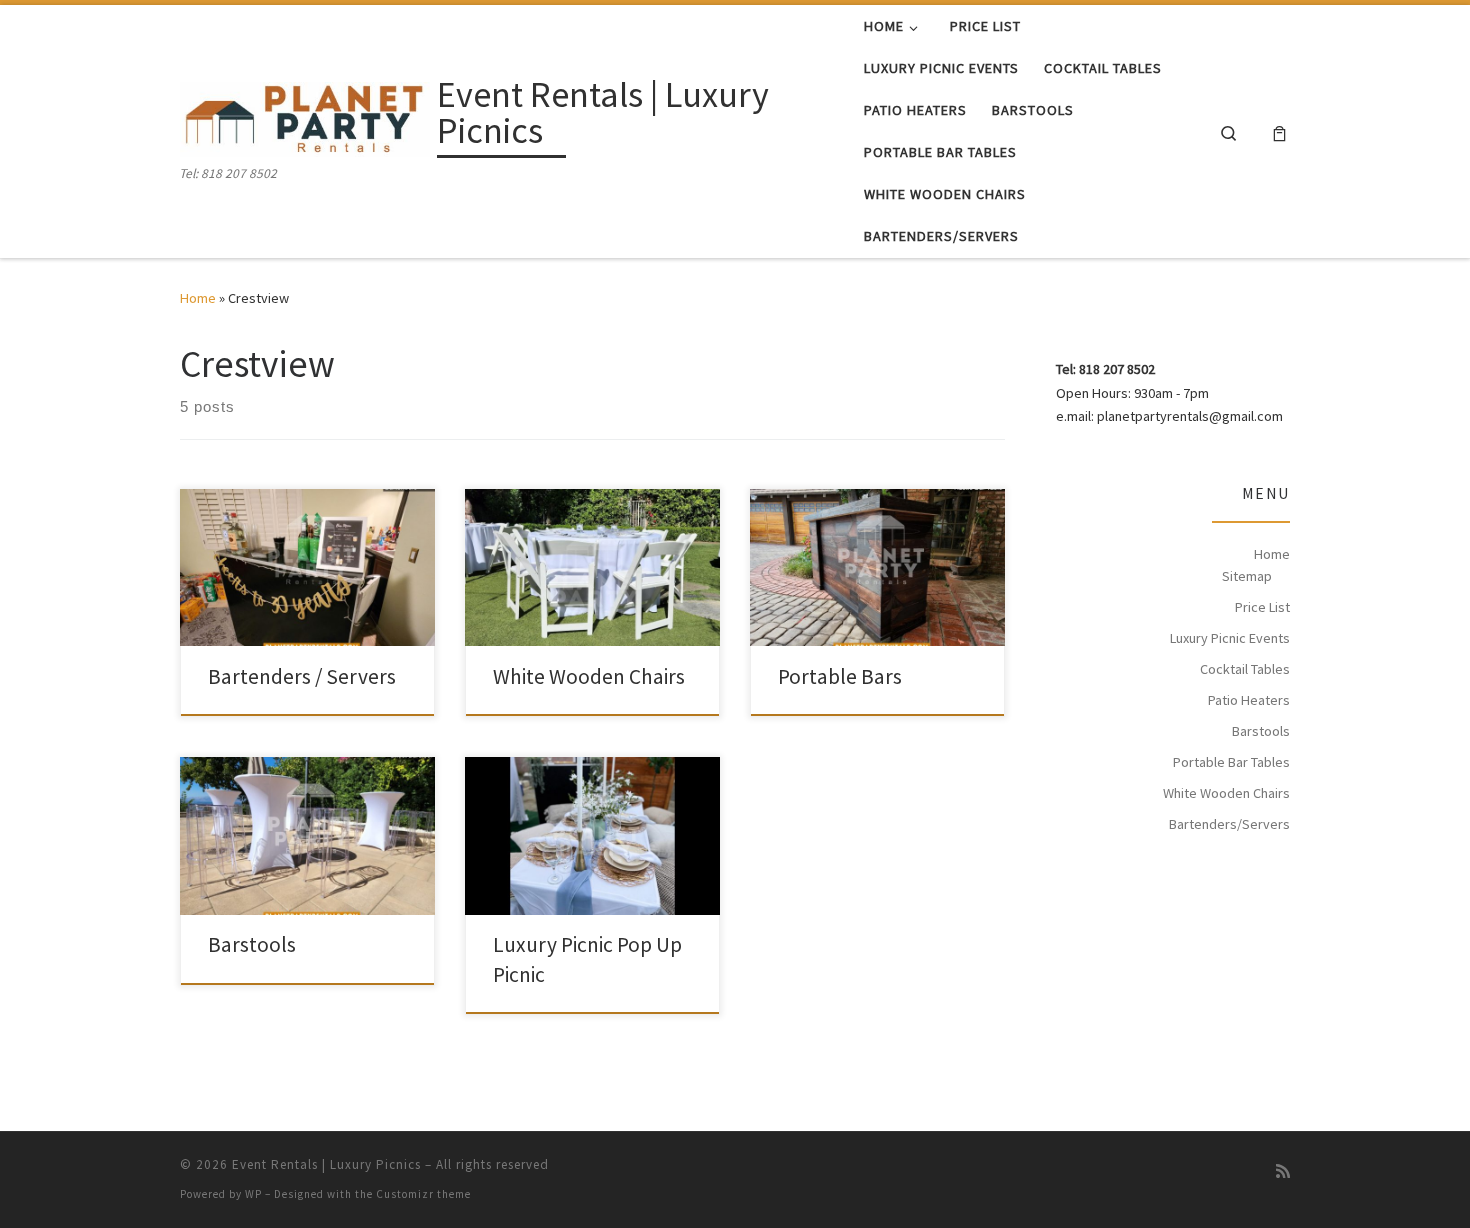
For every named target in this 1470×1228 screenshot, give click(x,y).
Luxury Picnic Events (1230, 638)
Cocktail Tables (1245, 669)
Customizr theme (423, 1194)
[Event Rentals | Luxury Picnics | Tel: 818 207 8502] (305, 116)
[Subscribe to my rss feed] (1283, 1171)
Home (198, 298)
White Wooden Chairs (589, 676)
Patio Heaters (1249, 700)
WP (253, 1194)
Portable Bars (840, 676)
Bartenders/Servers (1229, 824)
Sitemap (1247, 576)
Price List (1262, 607)
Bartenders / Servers (302, 676)
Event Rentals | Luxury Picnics (326, 1164)
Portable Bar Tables (1231, 762)
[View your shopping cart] (1279, 131)
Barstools (252, 944)
